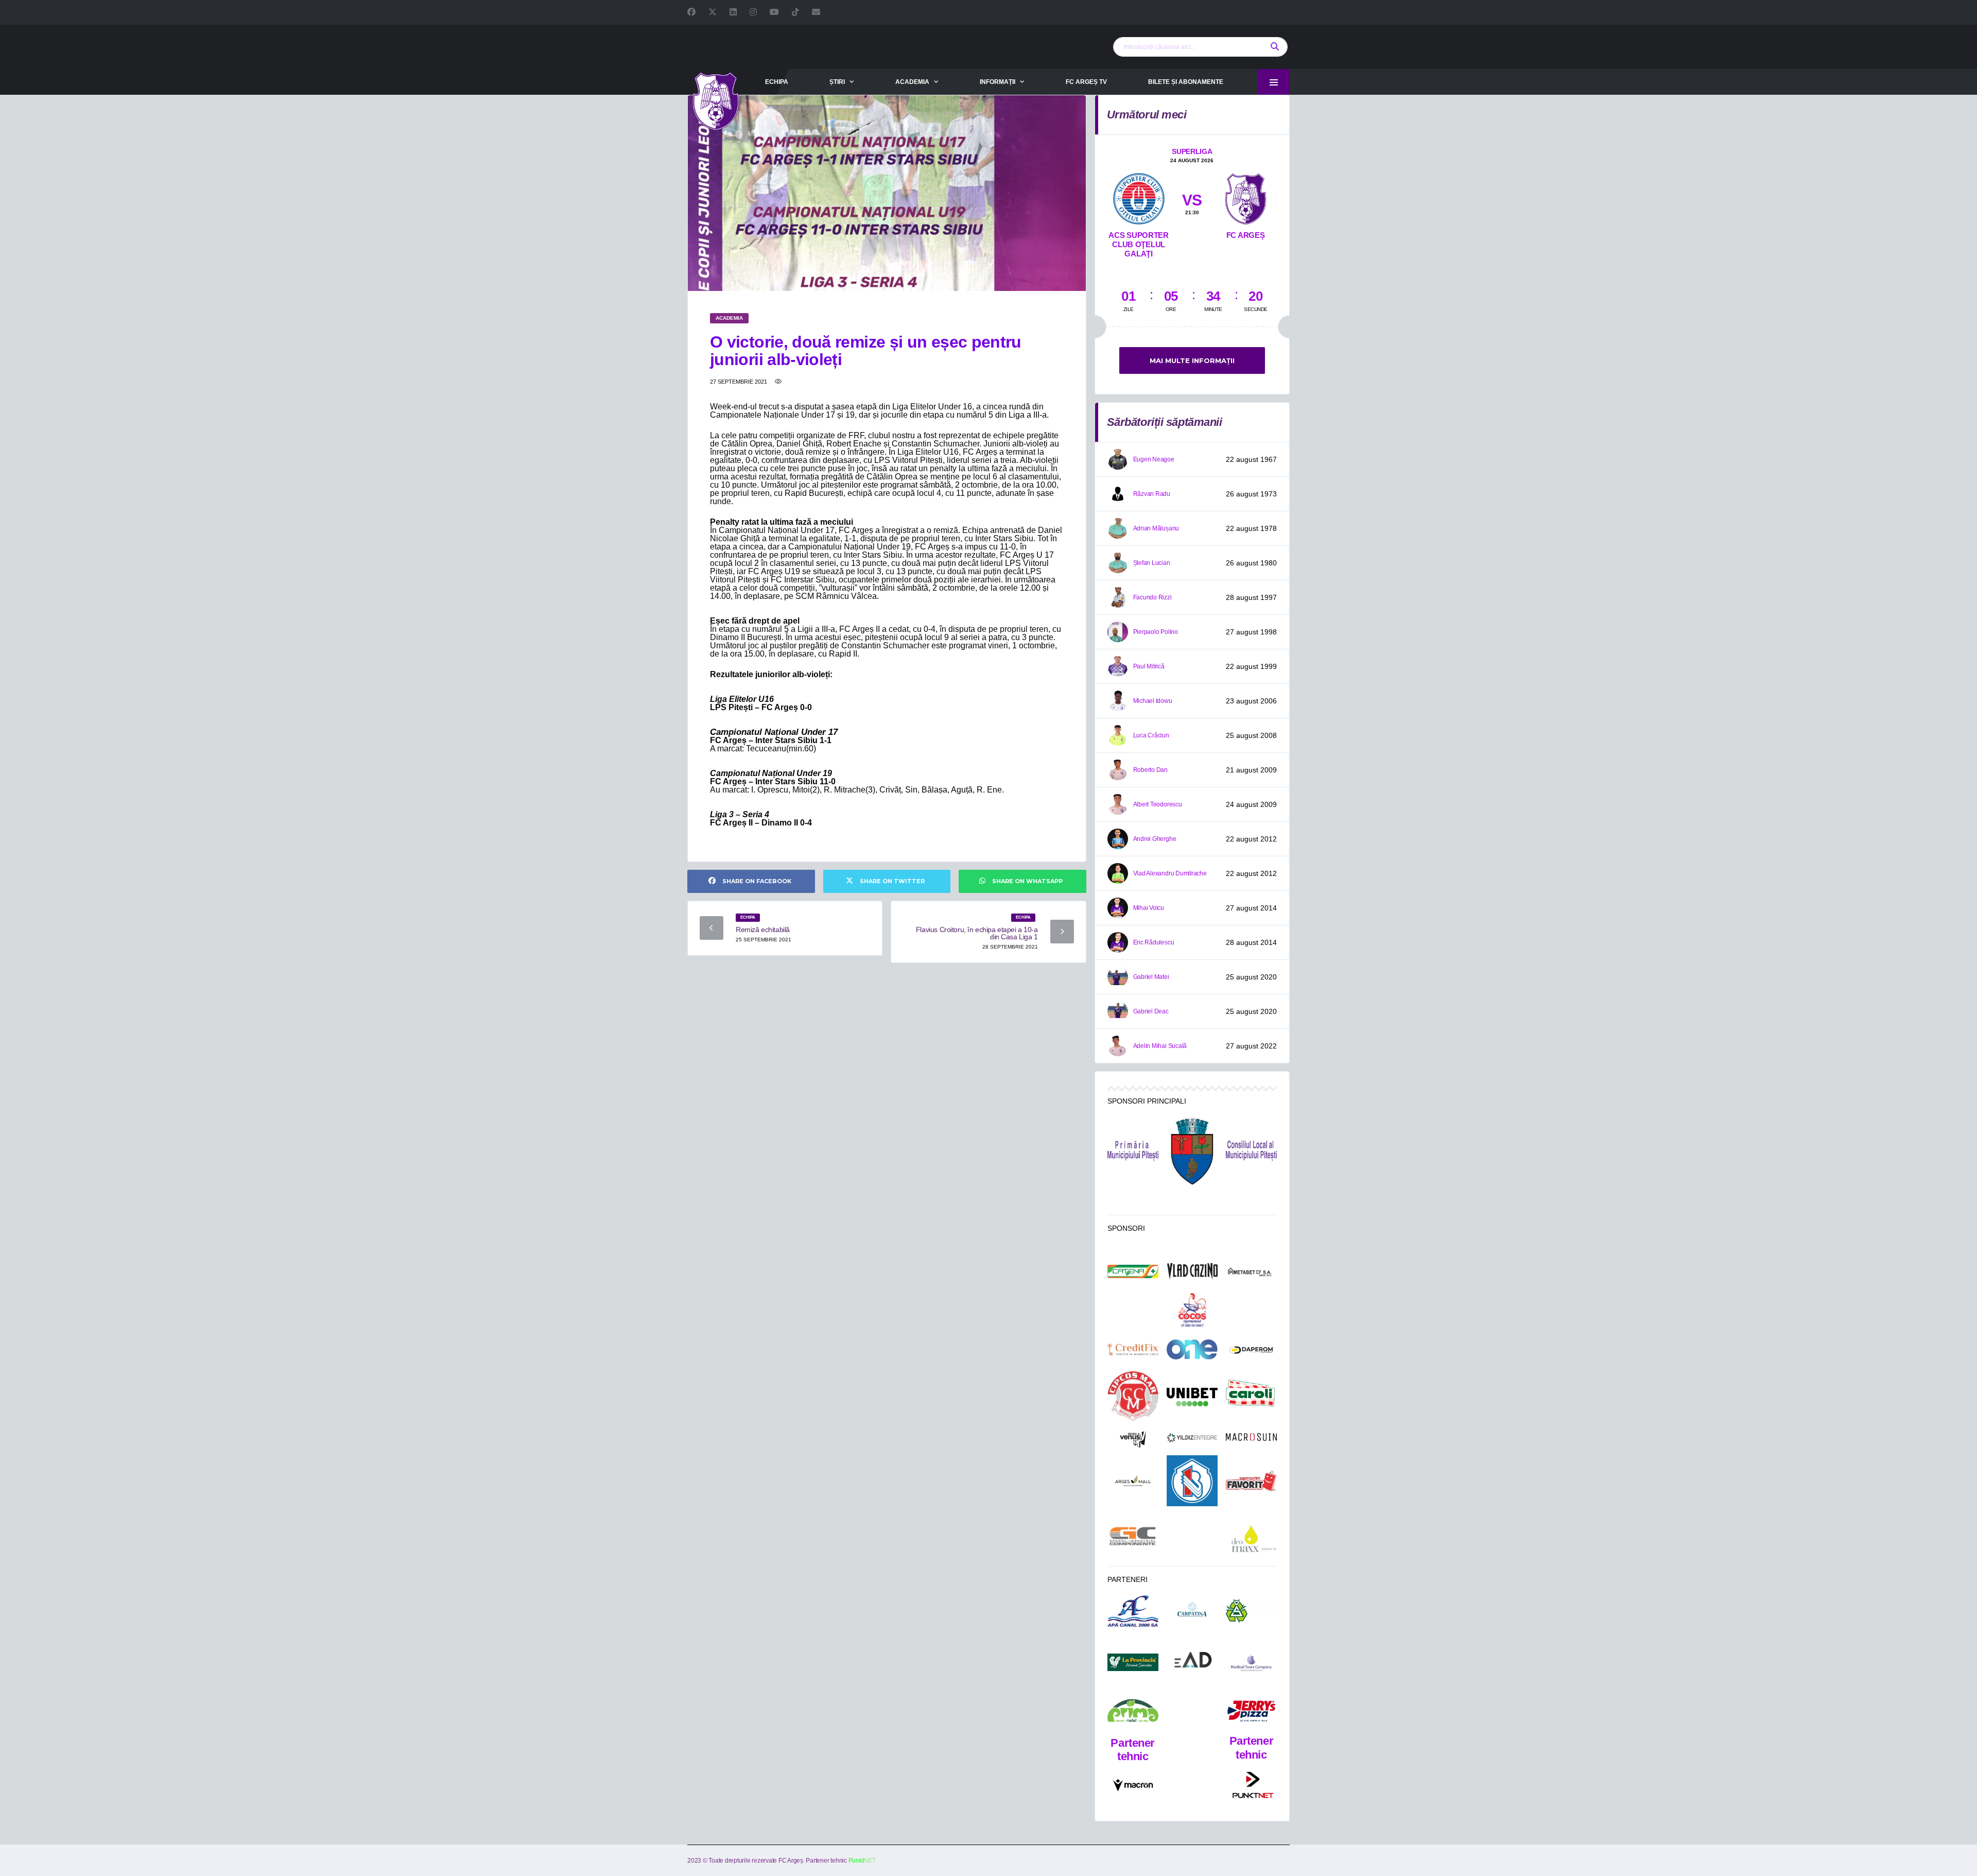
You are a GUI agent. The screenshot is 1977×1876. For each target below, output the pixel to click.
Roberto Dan (1150, 770)
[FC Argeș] (1246, 197)
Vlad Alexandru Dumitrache (1170, 873)
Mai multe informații (1192, 360)
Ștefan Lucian (1152, 563)
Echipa (777, 82)
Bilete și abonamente (1186, 82)
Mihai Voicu (1149, 908)
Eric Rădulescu (1154, 942)
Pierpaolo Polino (1156, 632)
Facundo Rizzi (1152, 597)
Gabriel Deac (1151, 1011)
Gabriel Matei (1151, 977)
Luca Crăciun (1151, 735)
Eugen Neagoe (1154, 459)
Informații (998, 82)
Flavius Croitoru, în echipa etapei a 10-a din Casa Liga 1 (977, 933)
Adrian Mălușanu (1156, 528)
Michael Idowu (1153, 701)
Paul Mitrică (1149, 666)
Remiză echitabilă (763, 930)
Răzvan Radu (1152, 494)
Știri (837, 82)
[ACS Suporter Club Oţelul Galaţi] (1139, 197)
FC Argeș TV (1086, 82)
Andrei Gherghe (1155, 839)
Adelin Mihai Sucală (1160, 1046)
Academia (912, 82)
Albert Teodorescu (1158, 804)
